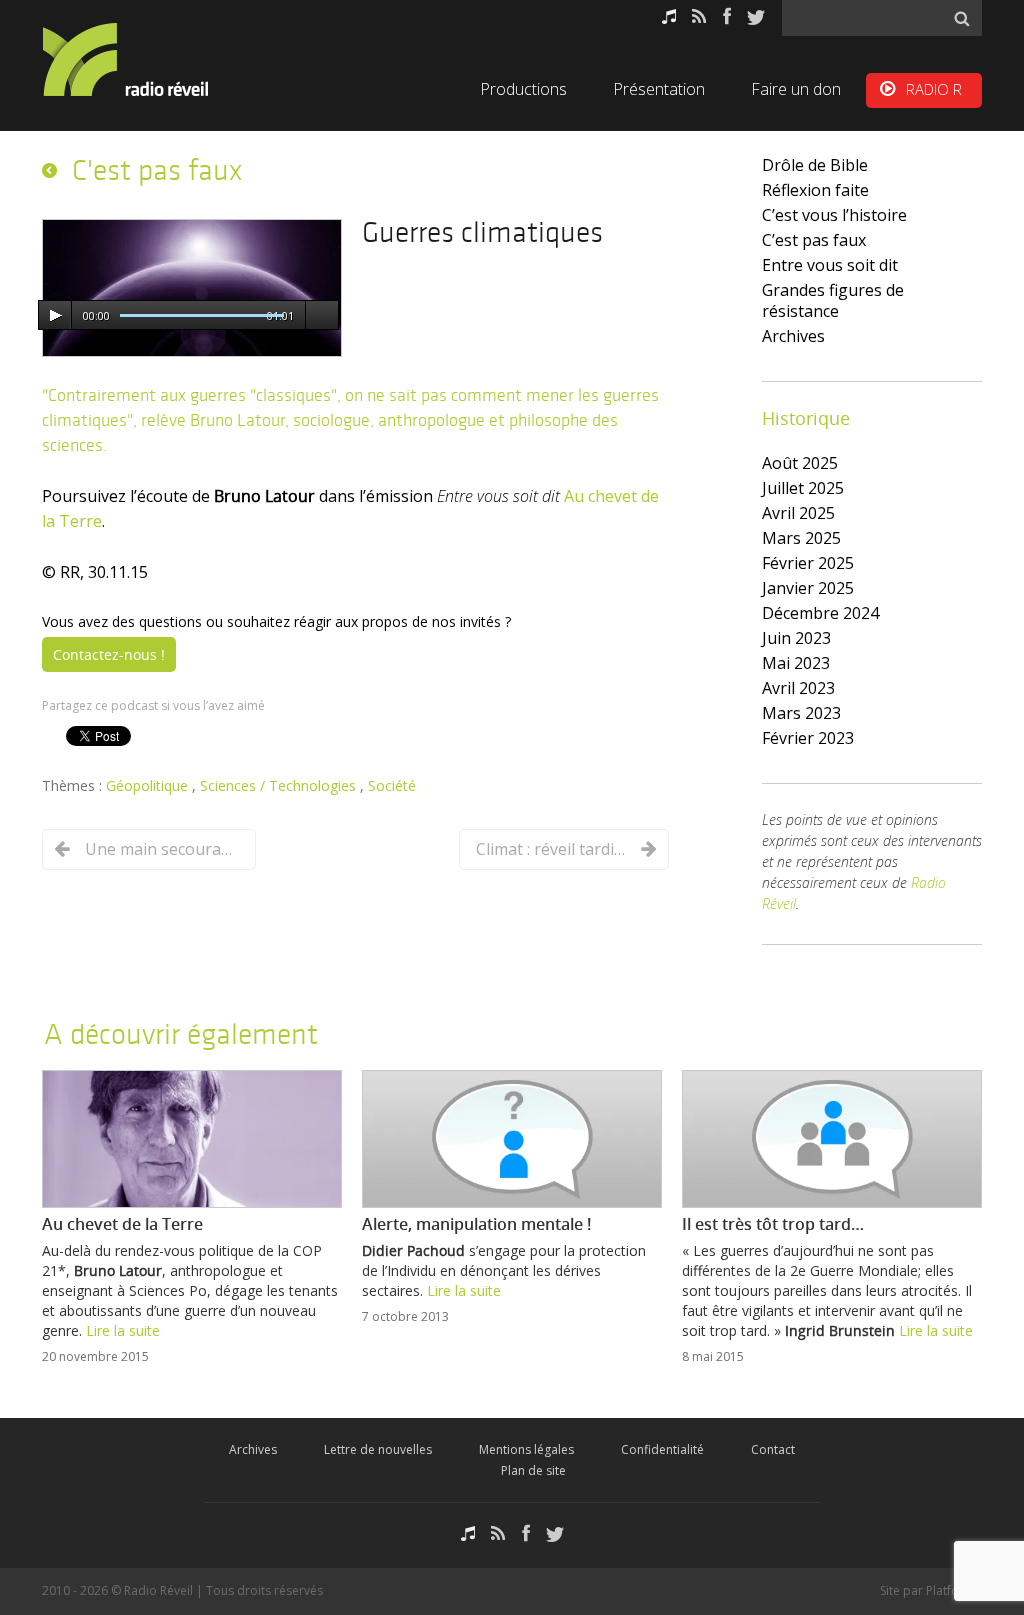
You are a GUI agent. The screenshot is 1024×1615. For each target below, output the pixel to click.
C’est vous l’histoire (834, 215)
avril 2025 (798, 513)
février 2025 (808, 563)
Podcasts (669, 16)
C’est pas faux (814, 240)
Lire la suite (123, 1330)
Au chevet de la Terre (122, 1224)
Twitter (756, 16)
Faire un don (796, 89)
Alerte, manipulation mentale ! (476, 1224)
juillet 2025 (803, 488)
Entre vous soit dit (830, 265)
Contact (773, 1449)
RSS (699, 16)
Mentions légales (526, 1449)
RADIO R (934, 89)
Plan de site (533, 1470)
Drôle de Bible (815, 165)
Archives (793, 336)
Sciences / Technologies (280, 785)
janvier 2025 (808, 588)
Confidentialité (662, 1449)
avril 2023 (798, 688)
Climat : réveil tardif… (551, 849)
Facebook (727, 16)
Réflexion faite (815, 190)
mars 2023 (801, 713)
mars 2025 (801, 538)
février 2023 (808, 738)
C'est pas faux (157, 170)
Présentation (659, 89)
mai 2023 (796, 663)
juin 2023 (796, 638)
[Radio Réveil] (152, 59)
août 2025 (800, 463)
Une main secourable (160, 849)
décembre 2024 (820, 613)
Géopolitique (149, 785)
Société (392, 785)
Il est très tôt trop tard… (773, 1224)
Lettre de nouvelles (378, 1449)
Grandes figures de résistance (833, 300)
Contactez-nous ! (109, 654)
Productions (523, 89)
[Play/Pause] (55, 316)
